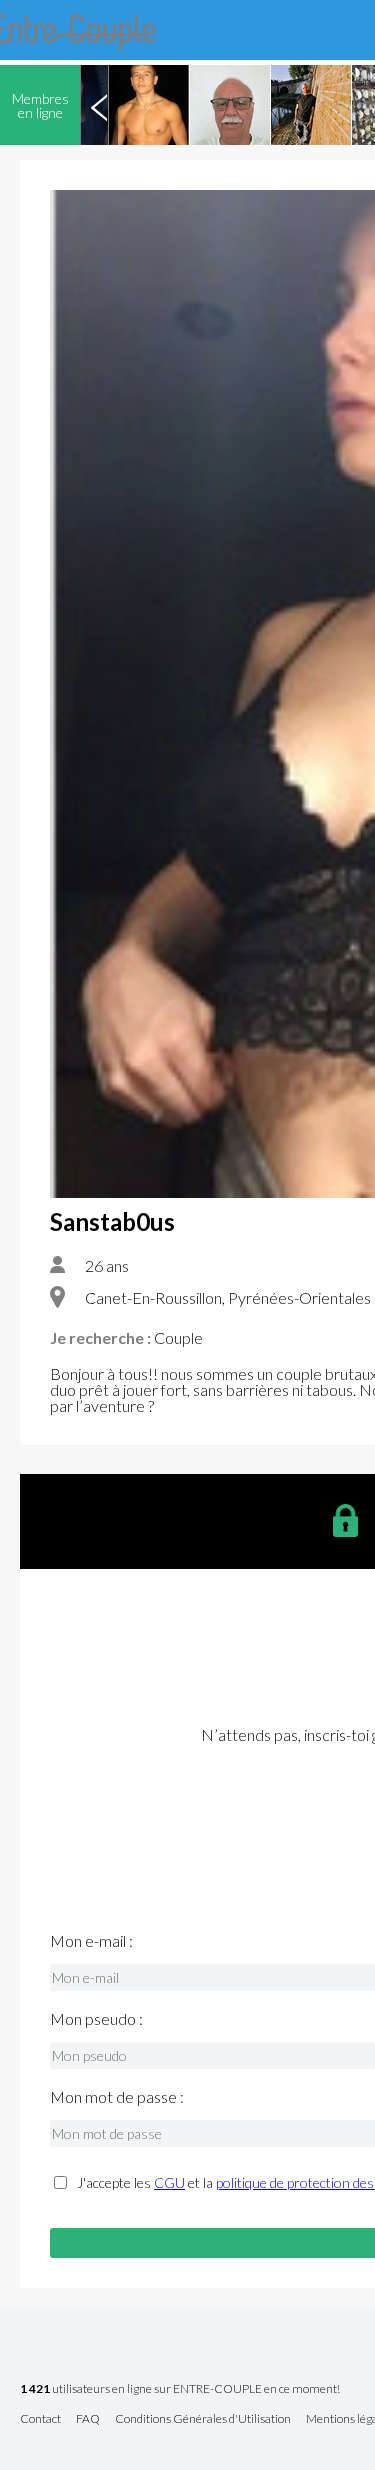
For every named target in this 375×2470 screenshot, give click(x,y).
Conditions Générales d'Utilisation (203, 2419)
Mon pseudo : (96, 2019)
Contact (40, 2419)
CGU (169, 2182)
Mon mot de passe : (117, 2097)
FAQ (88, 2419)
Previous (99, 105)
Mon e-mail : (91, 1941)
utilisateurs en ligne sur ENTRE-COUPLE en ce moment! (180, 2389)
